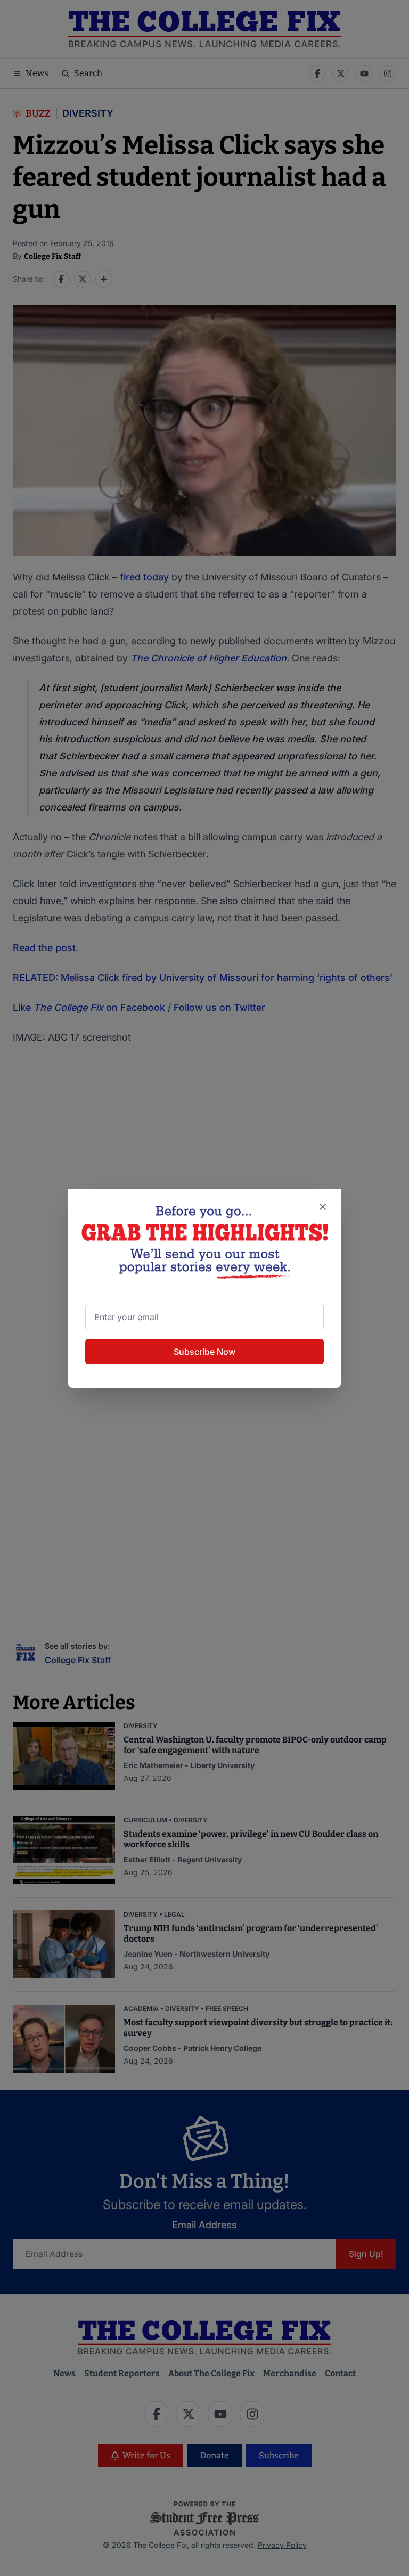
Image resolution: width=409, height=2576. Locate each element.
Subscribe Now (204, 1352)
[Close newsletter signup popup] (323, 1207)
